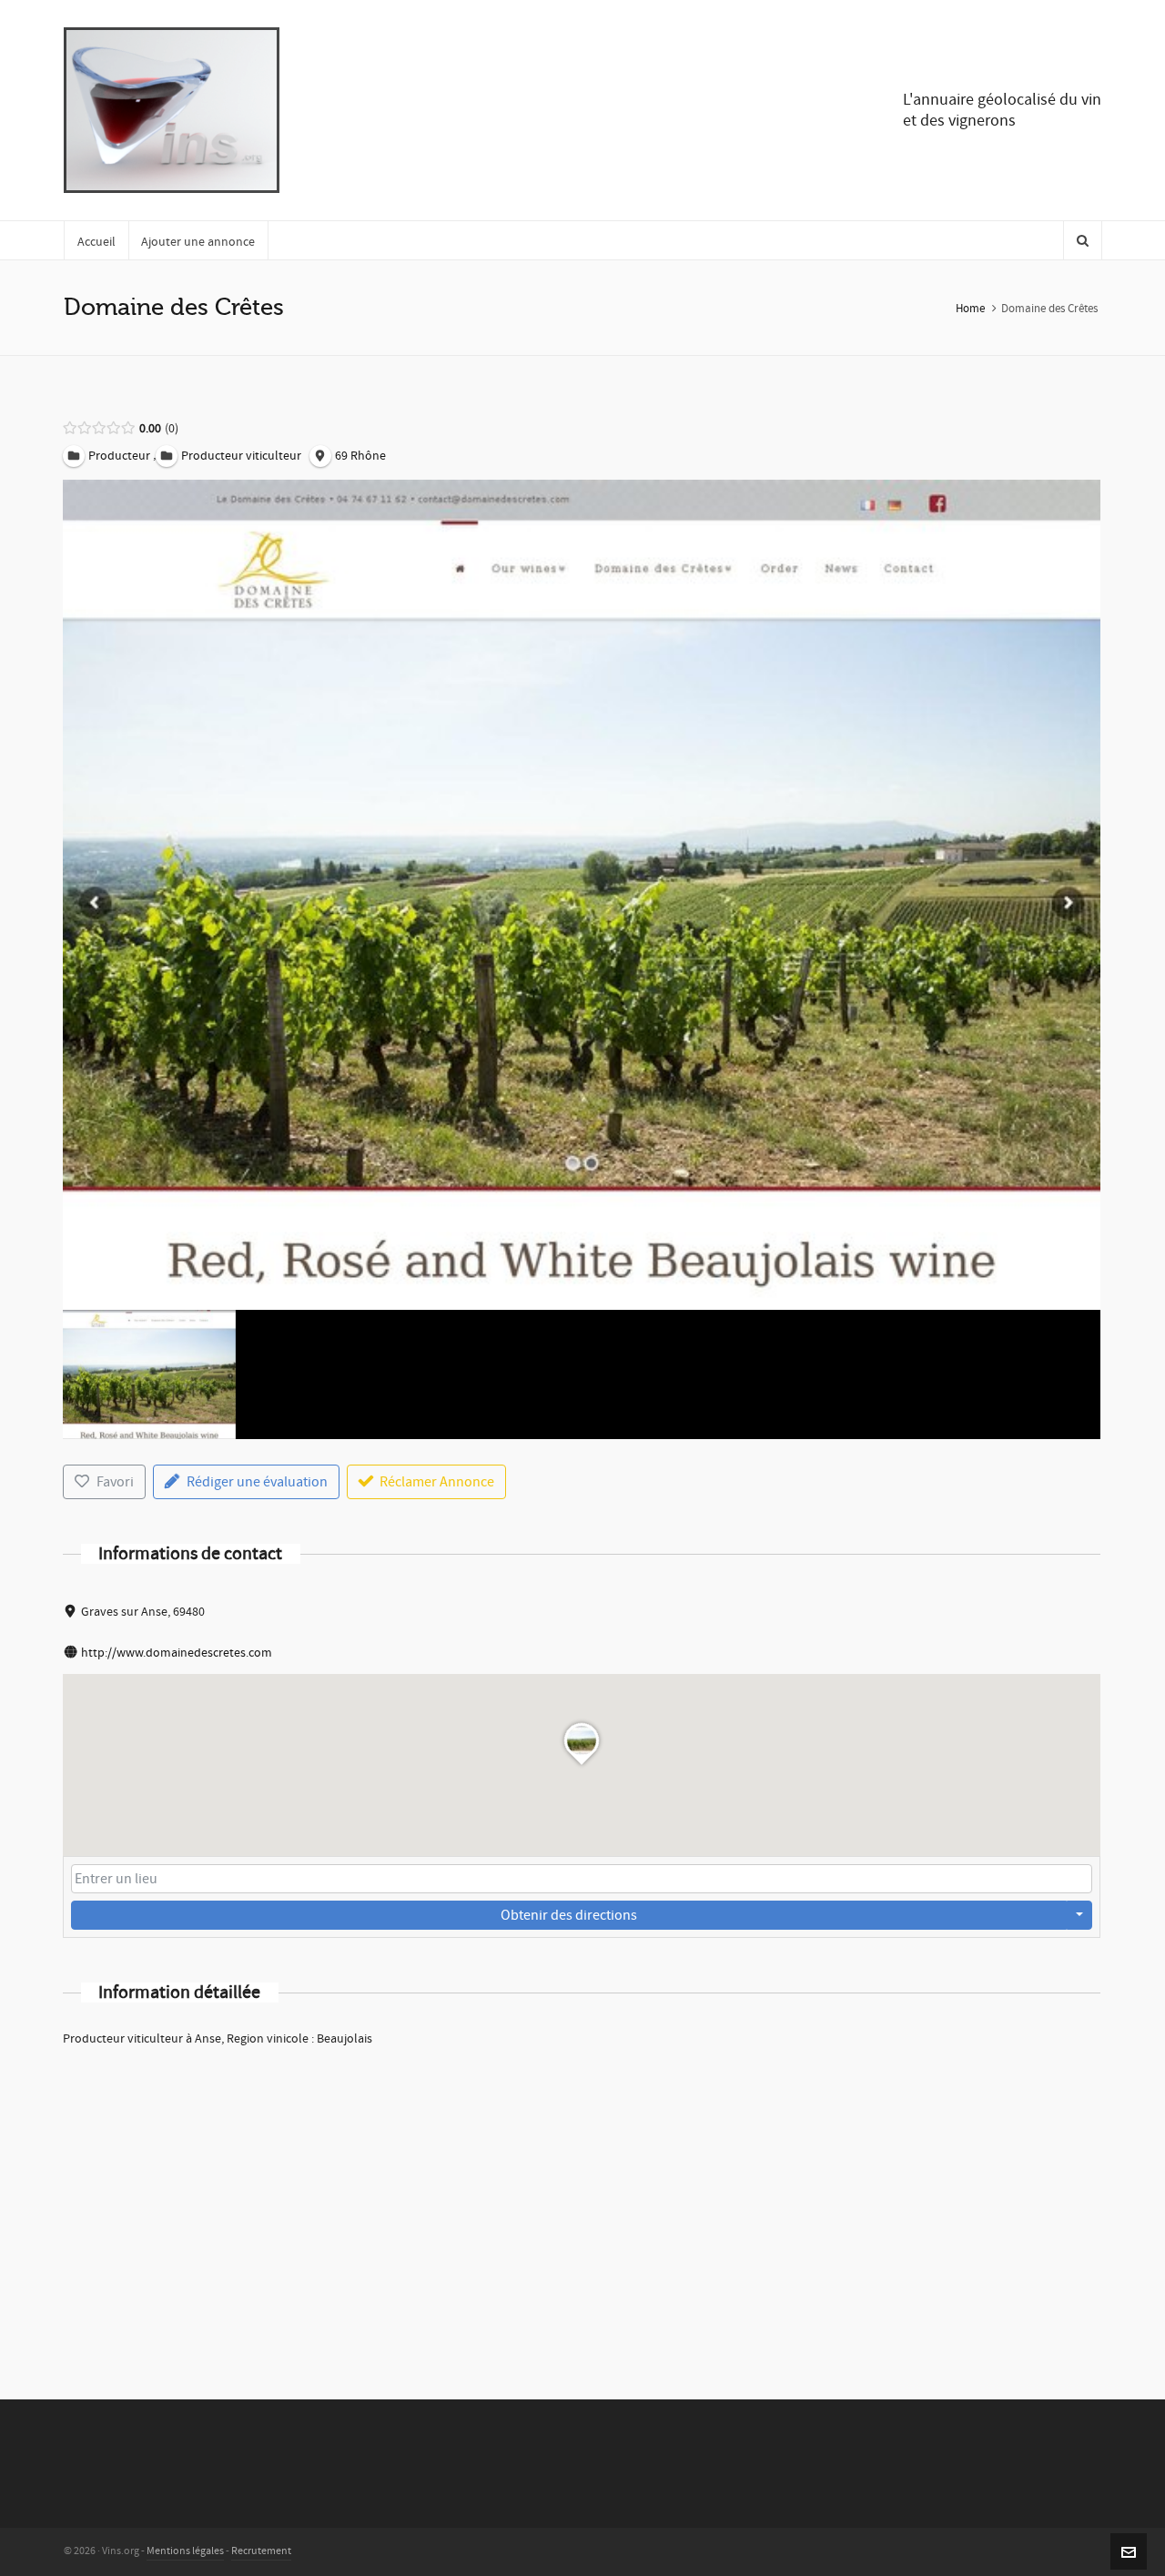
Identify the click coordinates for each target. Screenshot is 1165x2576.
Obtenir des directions (569, 1915)
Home (970, 309)
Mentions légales (185, 2551)
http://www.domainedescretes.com (177, 1653)
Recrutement (261, 2551)
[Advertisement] (582, 2199)
